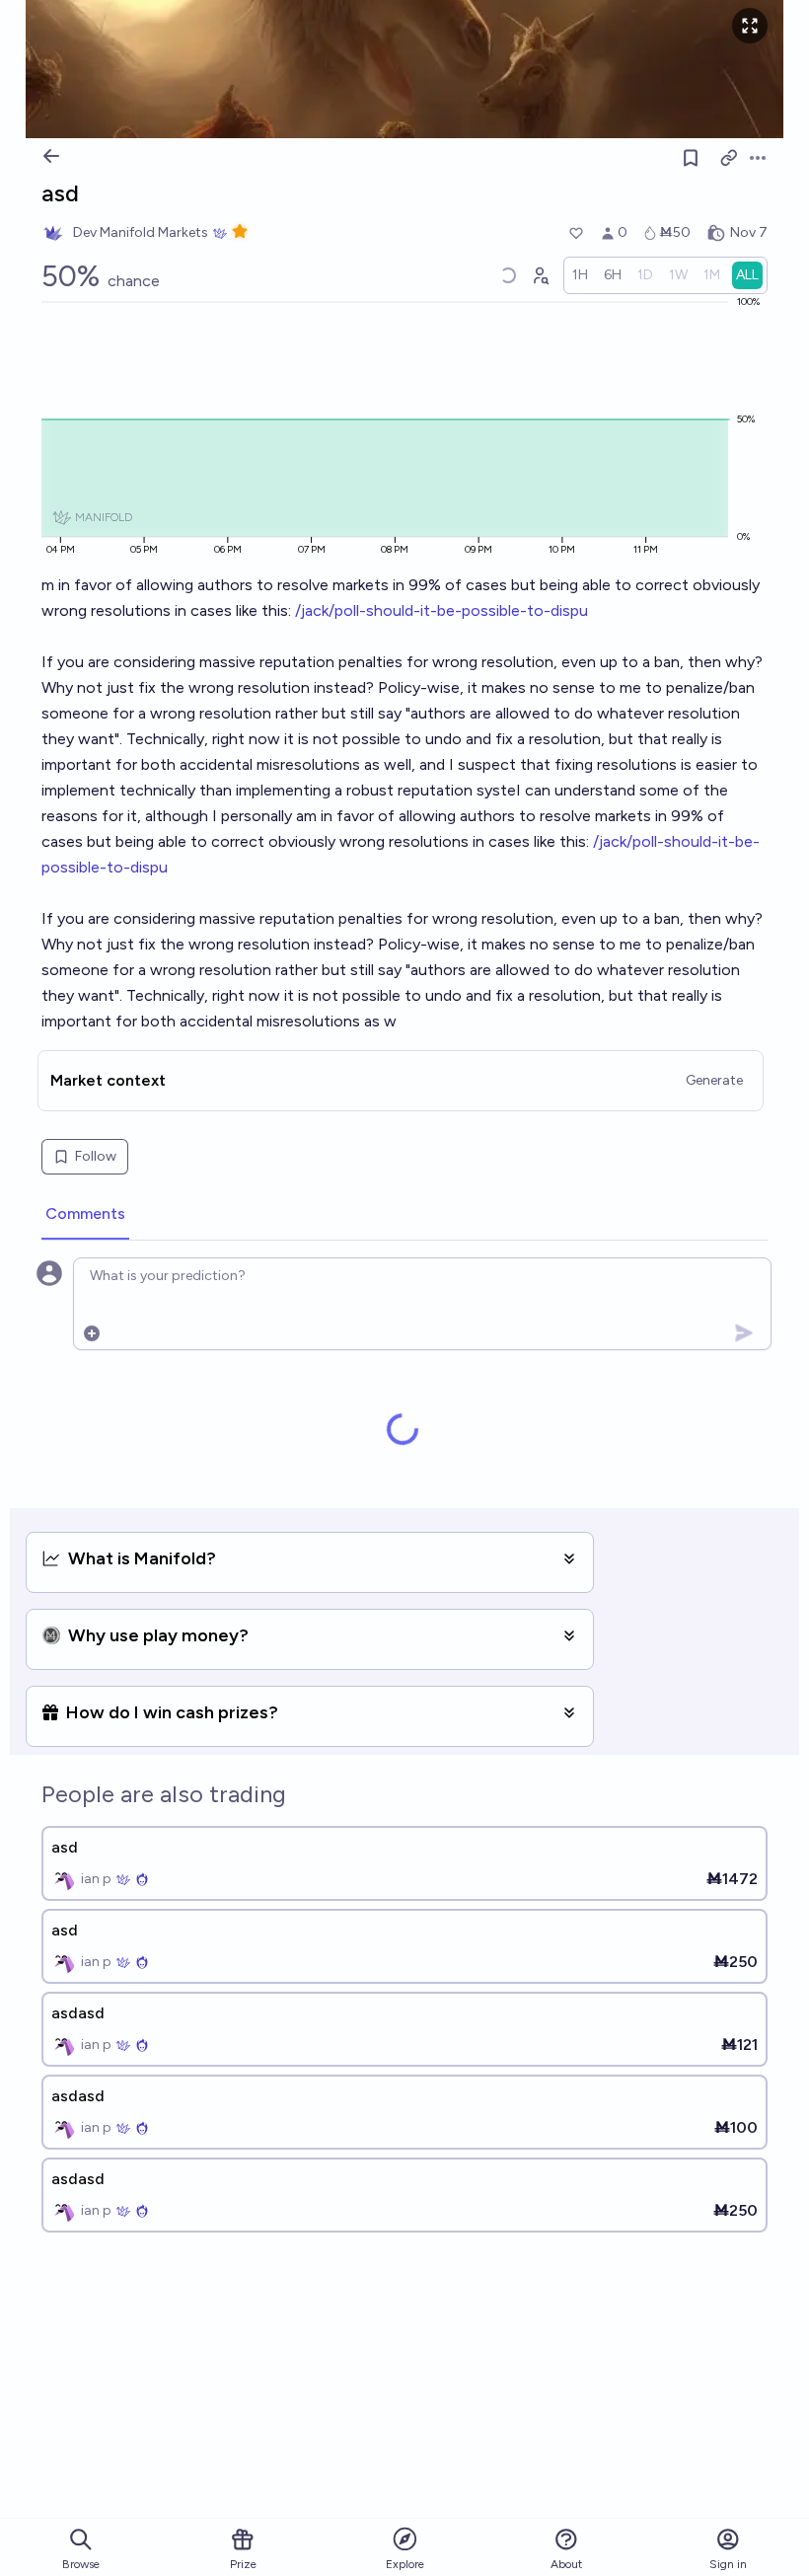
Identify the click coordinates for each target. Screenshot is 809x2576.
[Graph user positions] (540, 275)
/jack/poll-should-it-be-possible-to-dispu (441, 610)
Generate (714, 1080)
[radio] (580, 275)
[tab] (85, 1215)
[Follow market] (691, 158)
